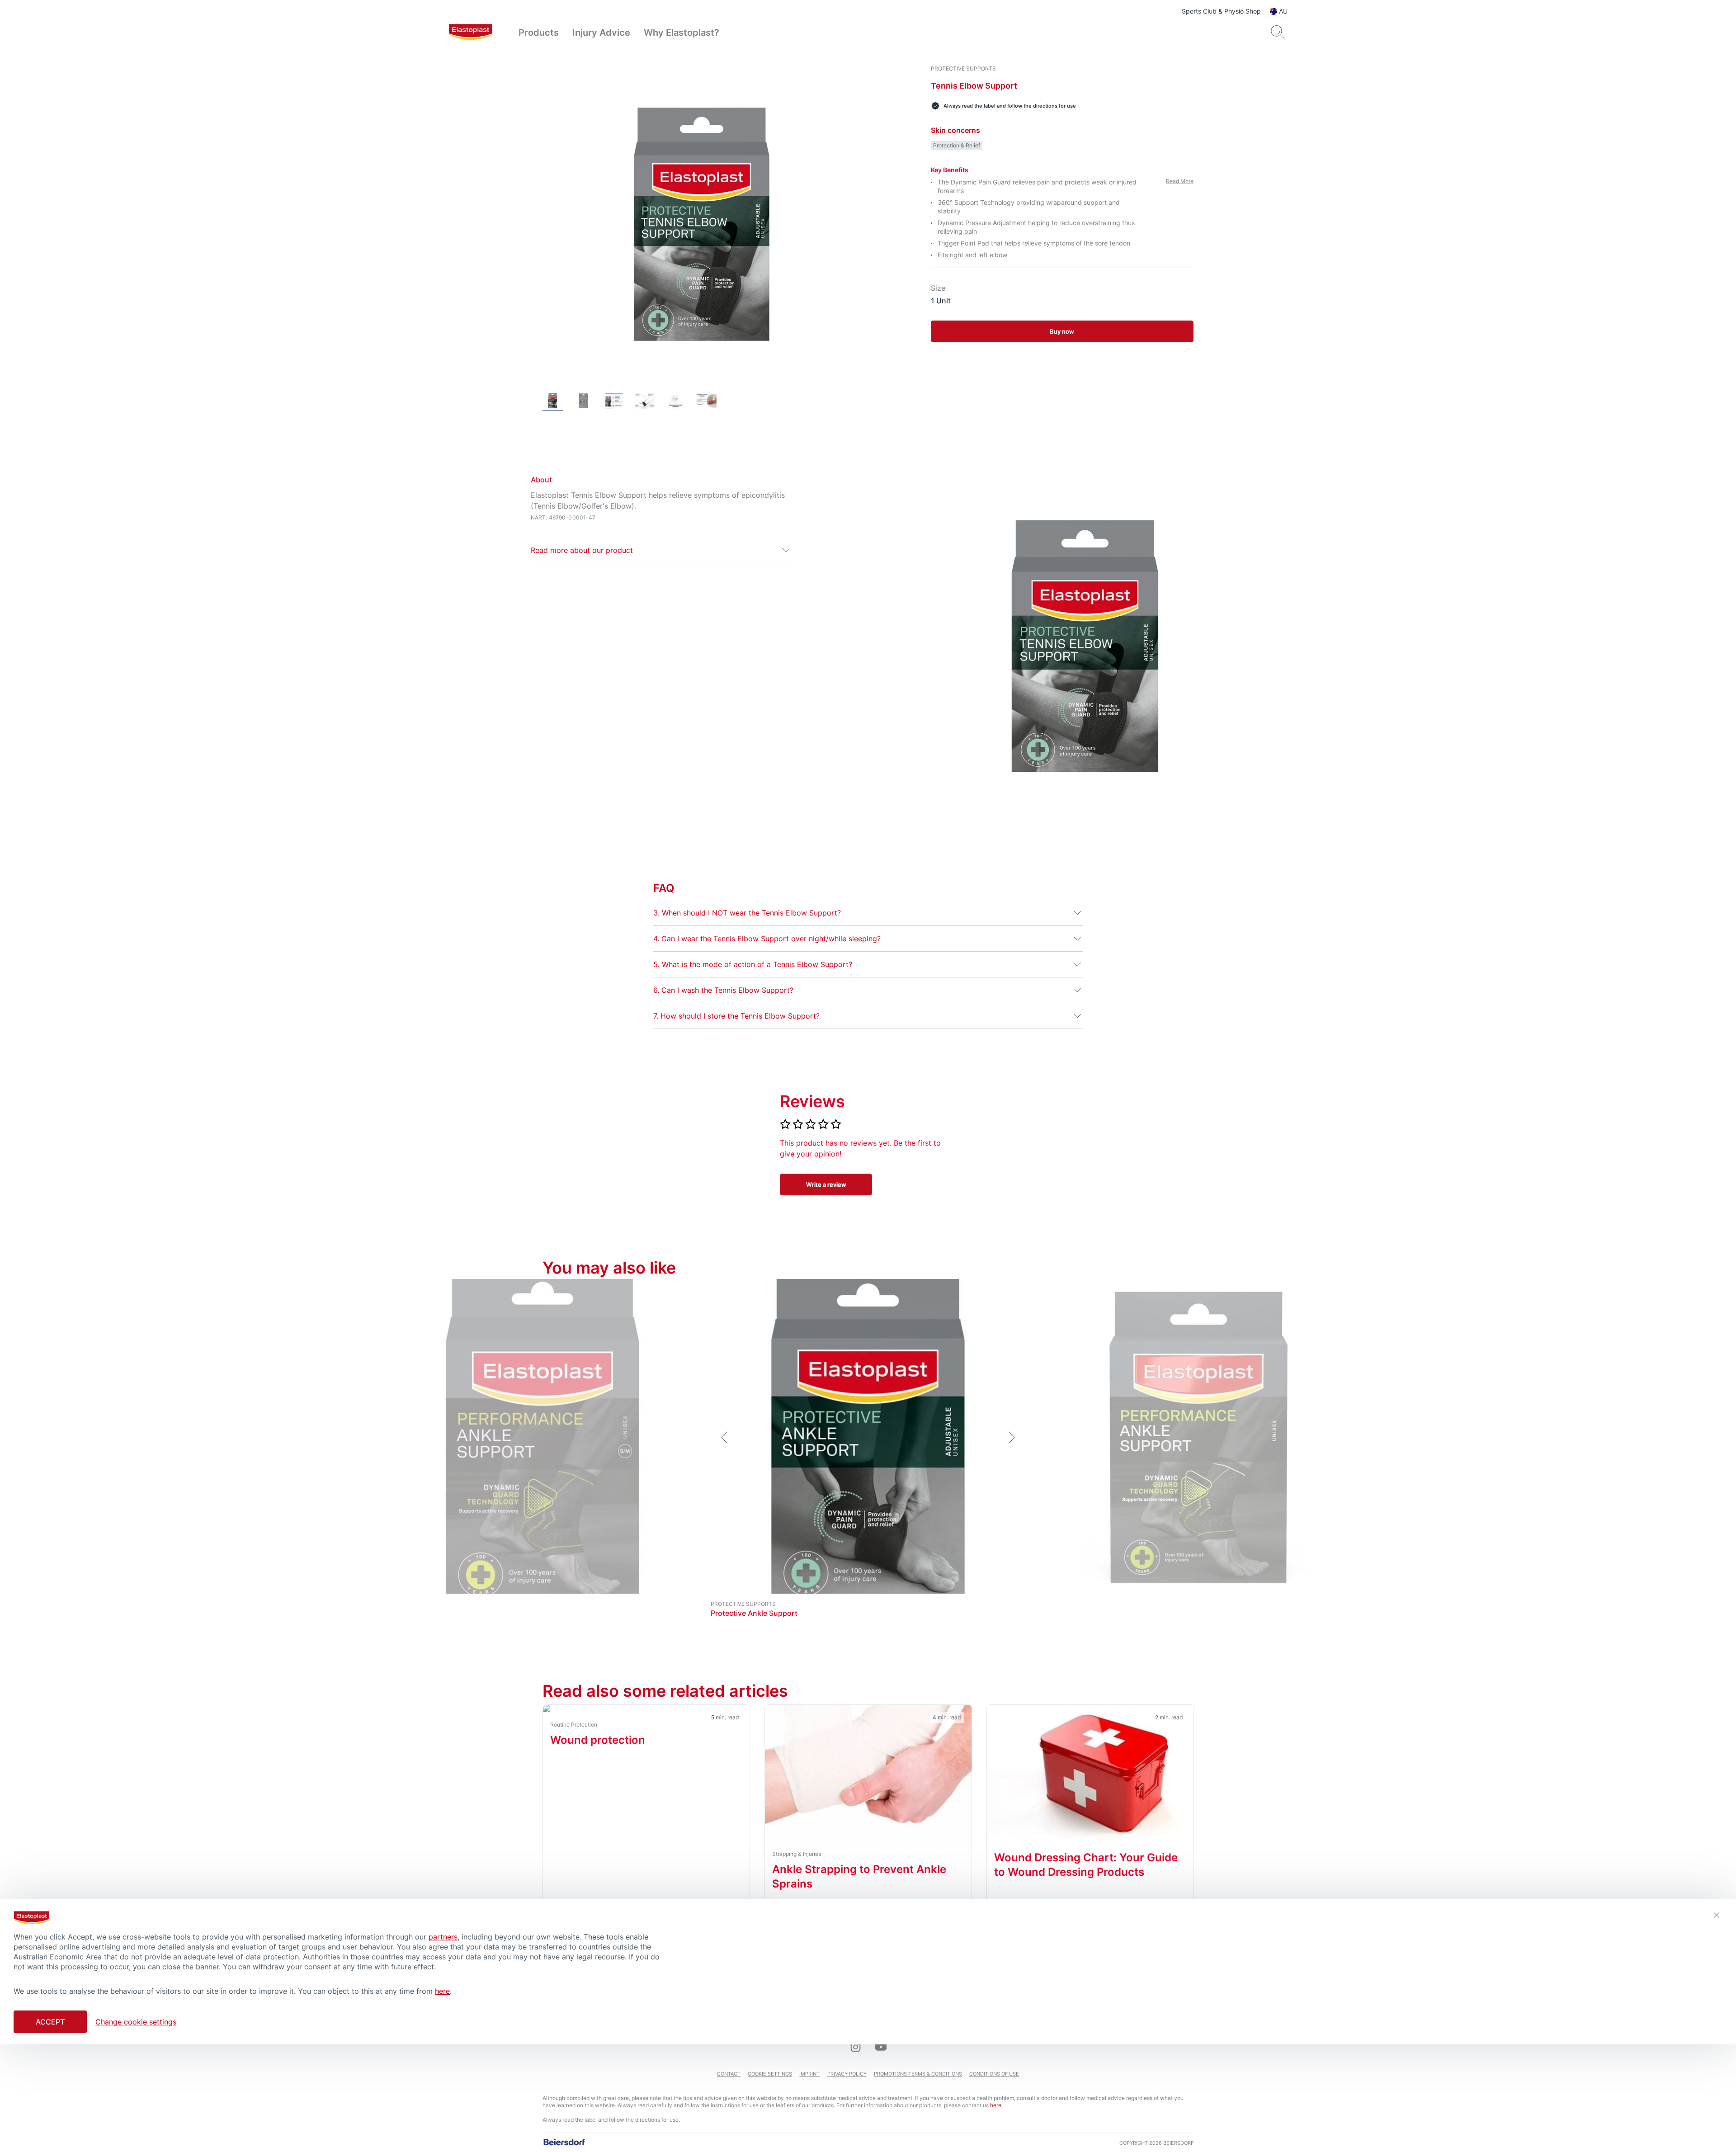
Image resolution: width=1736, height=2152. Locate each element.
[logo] (471, 33)
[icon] (855, 2047)
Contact (729, 2074)
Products (539, 33)
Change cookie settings (136, 2022)
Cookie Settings (770, 2074)
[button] (661, 550)
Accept (50, 2022)
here (996, 2105)
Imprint (809, 2074)
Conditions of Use (994, 2074)
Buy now (1062, 331)
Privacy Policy (847, 2074)
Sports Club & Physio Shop (1221, 11)
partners (443, 1937)
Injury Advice (601, 33)
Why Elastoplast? (682, 33)
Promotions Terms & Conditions (918, 2074)
